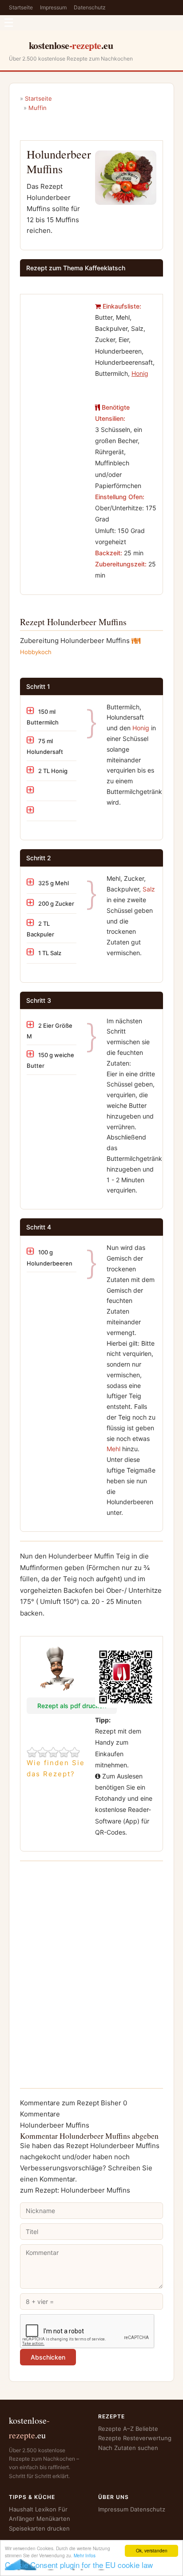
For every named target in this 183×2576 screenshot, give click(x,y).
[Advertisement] (57, 328)
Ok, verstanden (152, 2550)
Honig (141, 728)
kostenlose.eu (71, 45)
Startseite (21, 7)
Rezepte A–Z (116, 2429)
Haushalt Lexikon (33, 2509)
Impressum (53, 7)
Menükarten (53, 2519)
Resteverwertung (147, 2438)
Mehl (113, 1449)
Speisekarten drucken (39, 2528)
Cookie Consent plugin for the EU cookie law (79, 2565)
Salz (149, 889)
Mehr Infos (85, 2555)
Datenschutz (90, 7)
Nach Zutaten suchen (128, 2448)
